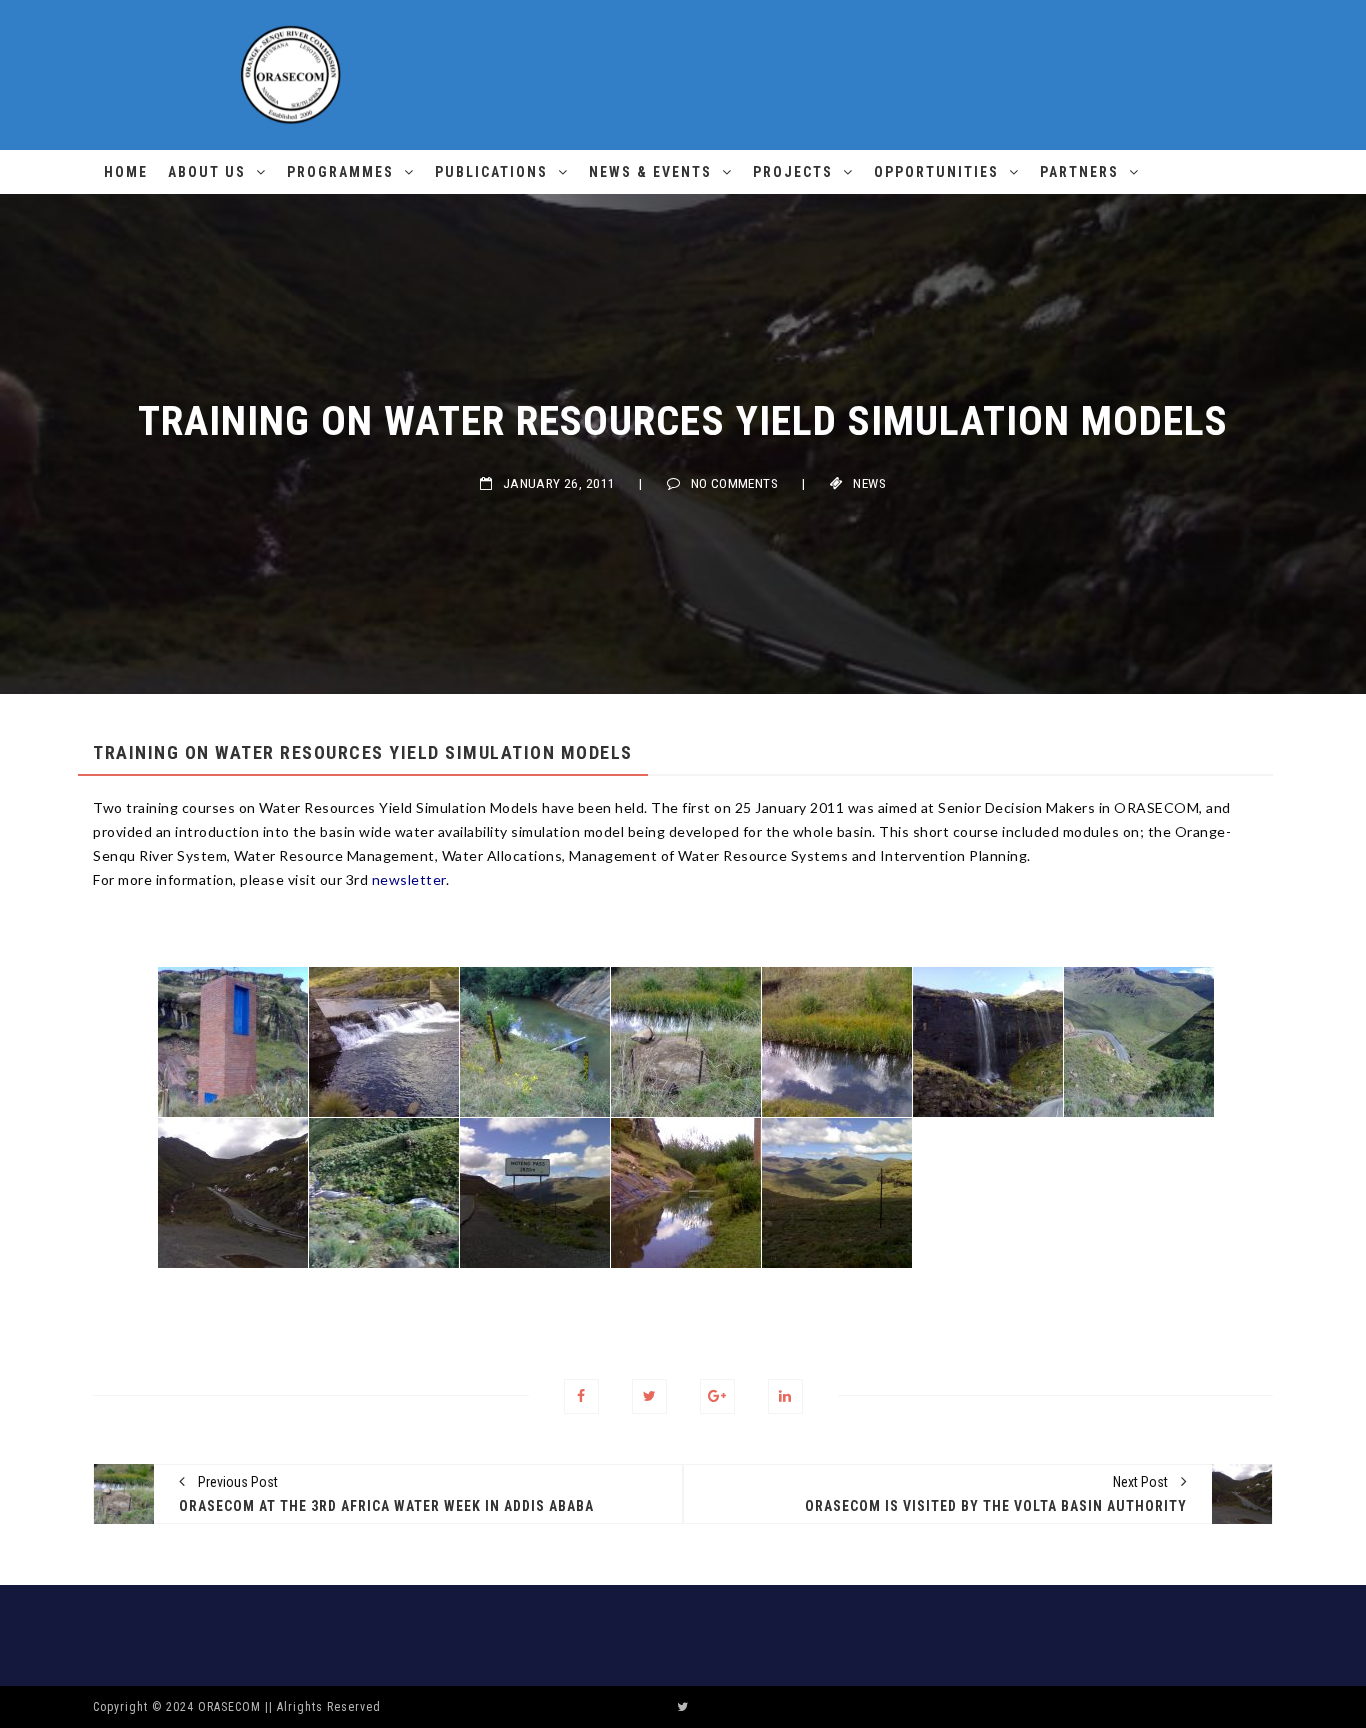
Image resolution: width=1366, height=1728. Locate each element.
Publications (491, 172)
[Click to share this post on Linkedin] (785, 1396)
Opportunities (936, 172)
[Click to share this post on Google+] (717, 1396)
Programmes (340, 172)
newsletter (409, 879)
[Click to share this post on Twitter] (649, 1396)
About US (207, 172)
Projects (793, 172)
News (869, 483)
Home (126, 172)
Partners (1079, 172)
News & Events (650, 172)
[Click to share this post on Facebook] (581, 1396)
